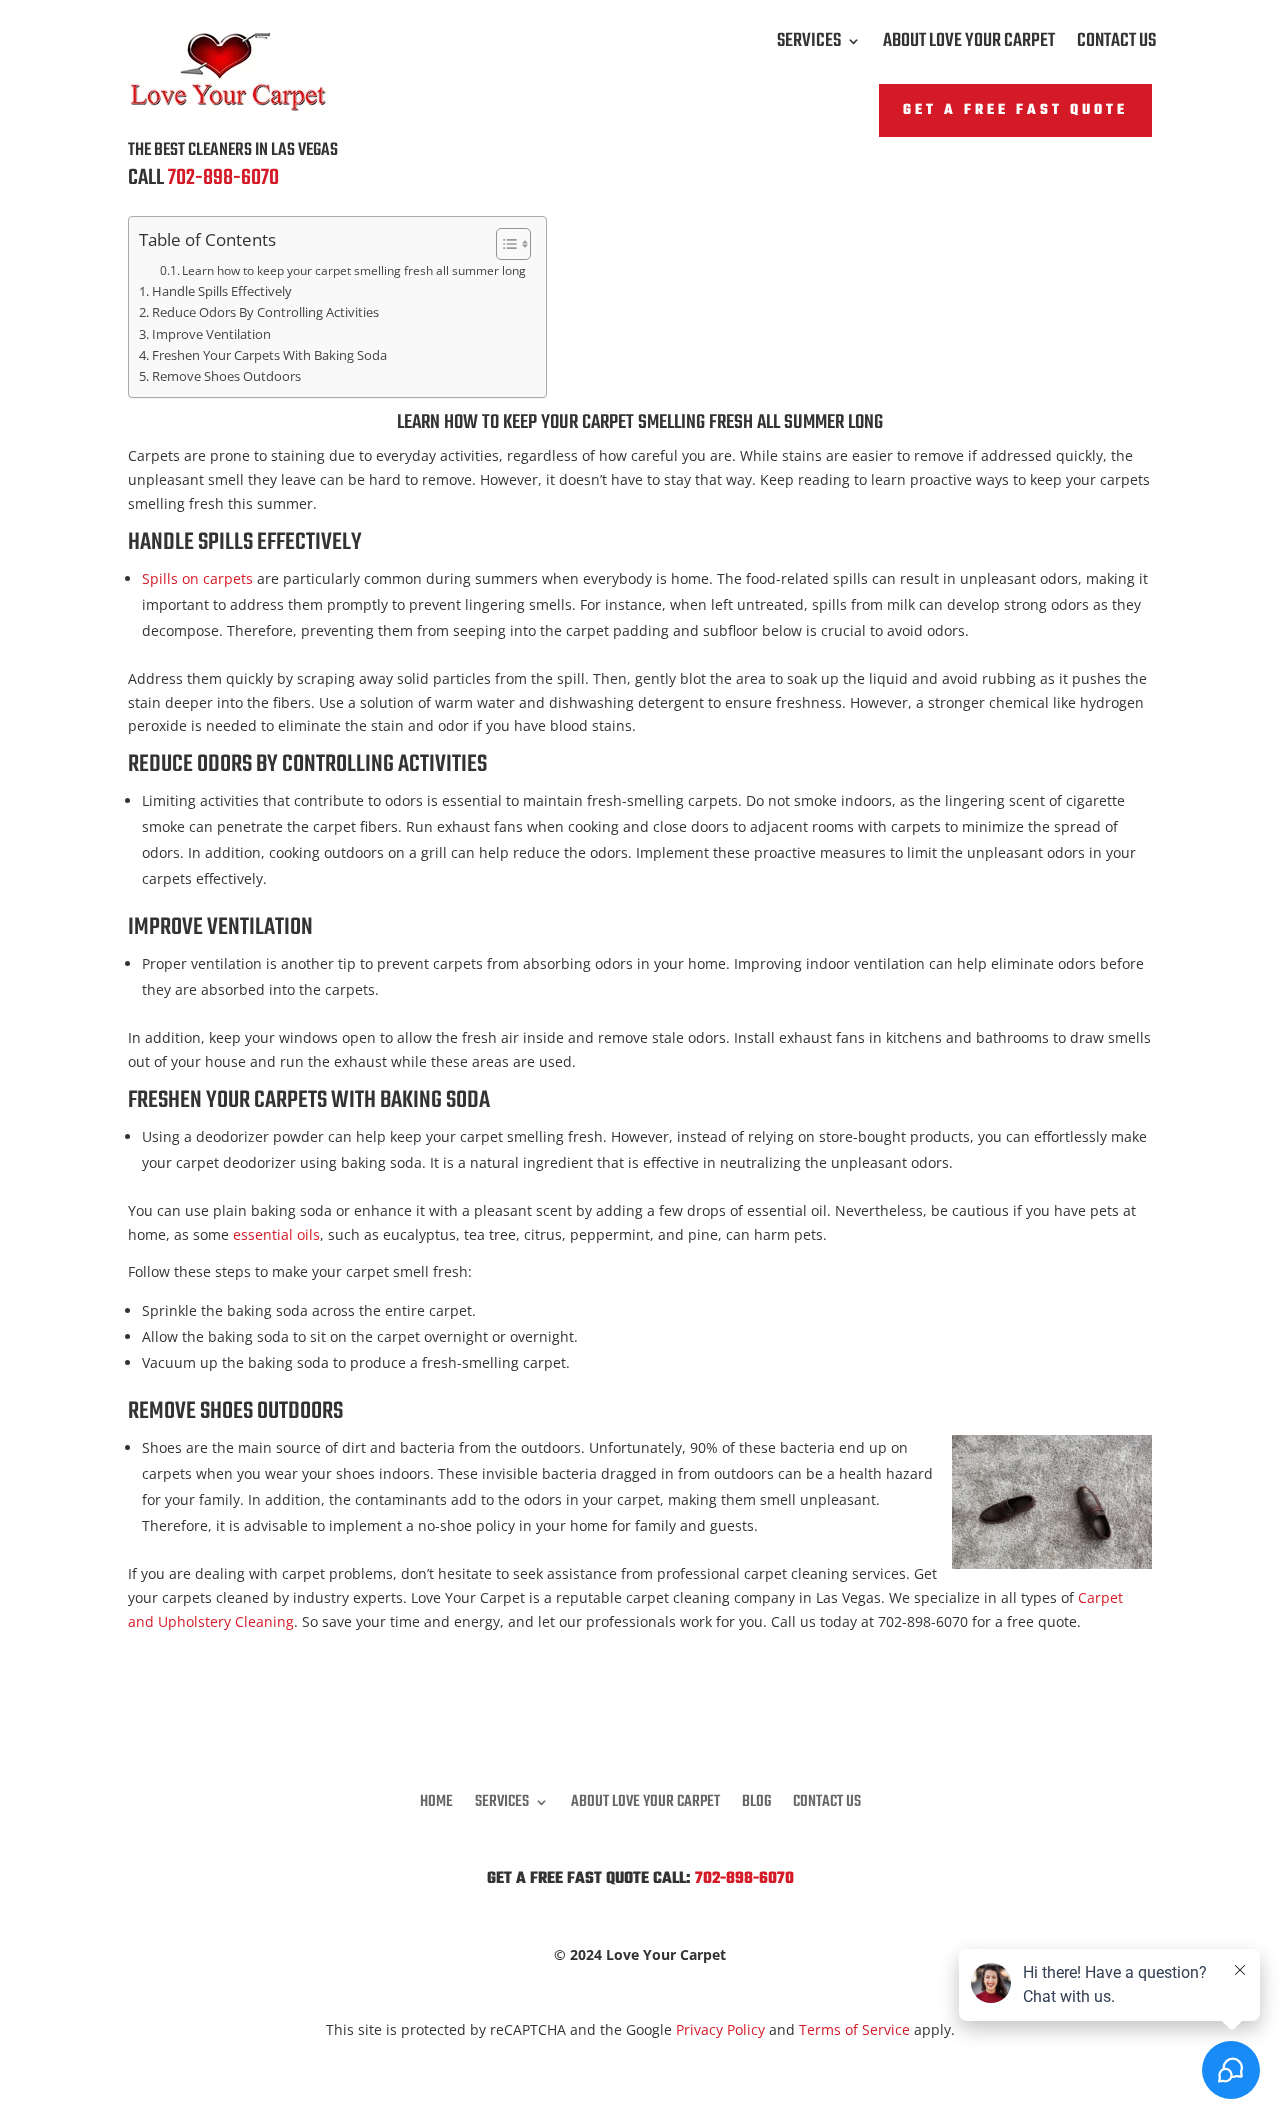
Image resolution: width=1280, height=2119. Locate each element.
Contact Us (1116, 45)
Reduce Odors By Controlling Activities (265, 312)
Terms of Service (854, 2029)
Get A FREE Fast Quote (1015, 110)
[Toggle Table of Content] (503, 244)
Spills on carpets (197, 578)
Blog (756, 1799)
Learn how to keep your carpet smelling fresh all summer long (354, 270)
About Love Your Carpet (969, 45)
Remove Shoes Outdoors (226, 376)
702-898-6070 (223, 178)
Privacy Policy (720, 2029)
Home (436, 1799)
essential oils (276, 1234)
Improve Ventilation (211, 334)
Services (809, 45)
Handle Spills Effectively (222, 291)
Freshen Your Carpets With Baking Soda (269, 355)
